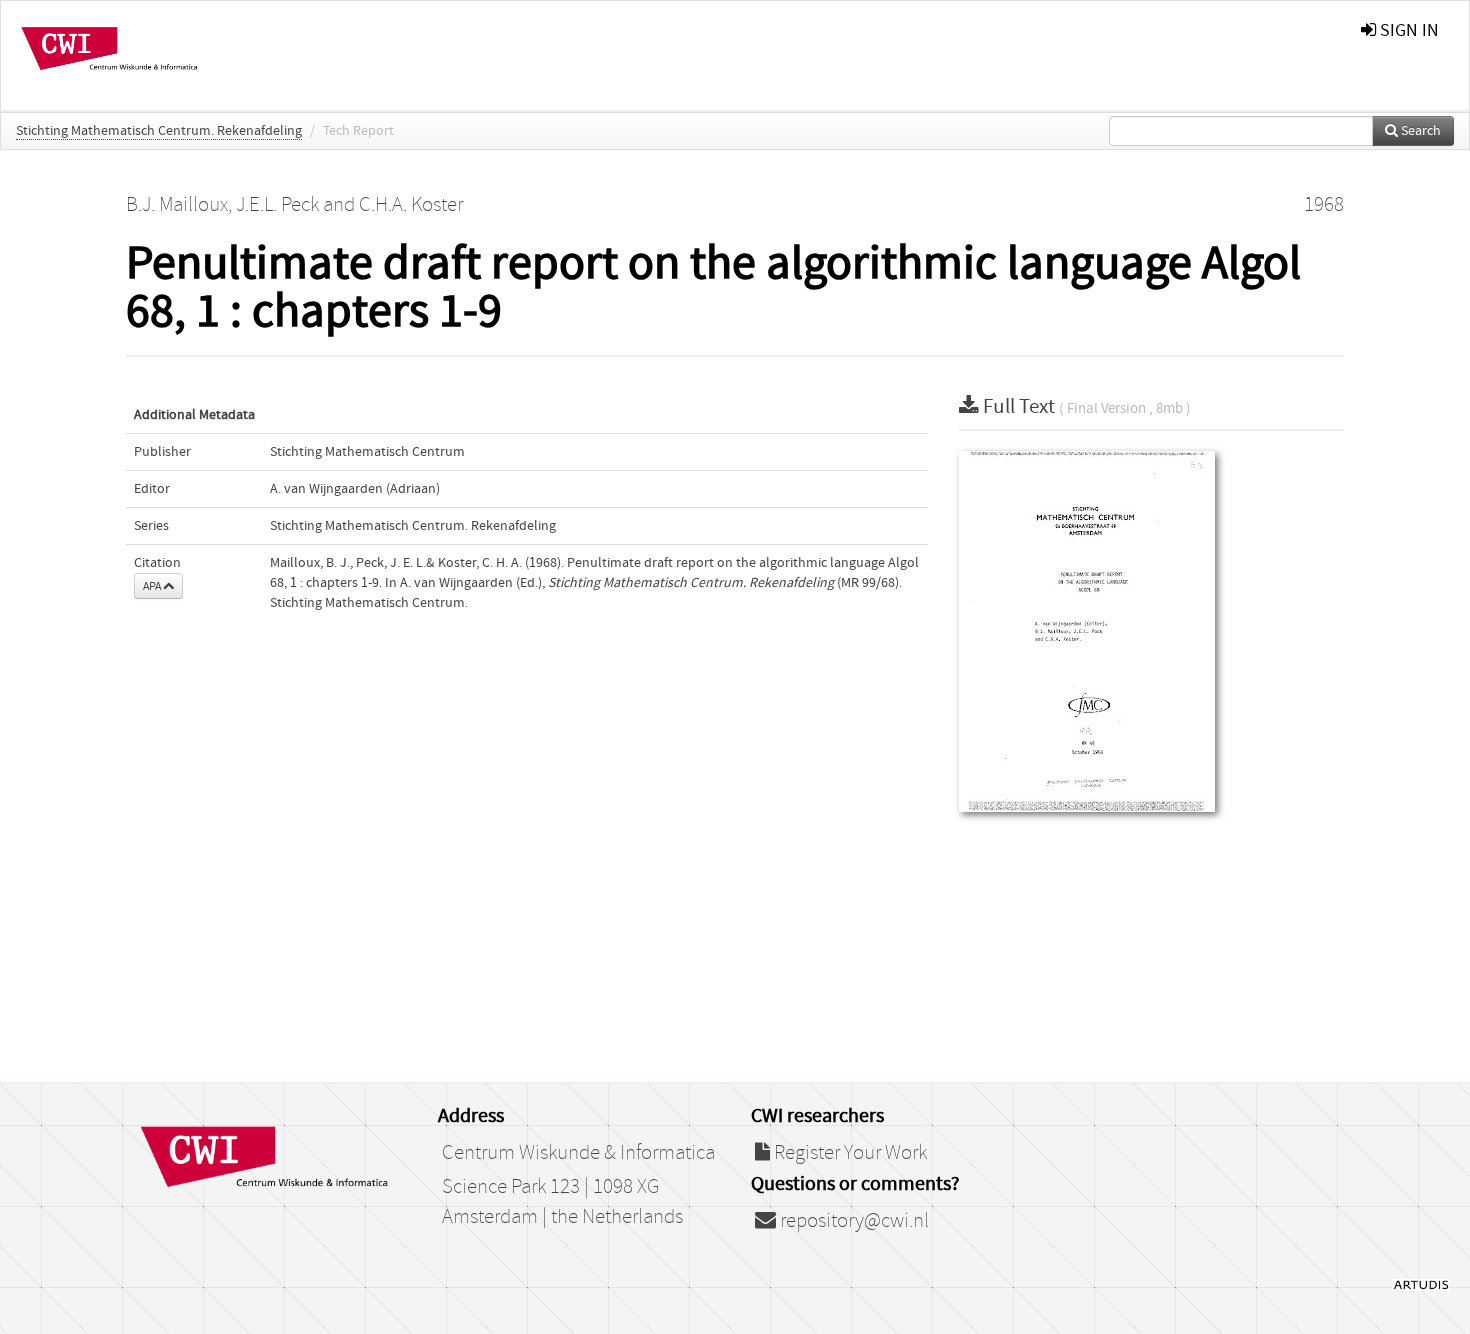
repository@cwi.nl (852, 1221)
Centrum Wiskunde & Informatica (578, 1153)
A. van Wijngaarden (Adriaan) (355, 489)
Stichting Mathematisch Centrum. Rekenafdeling (159, 131)
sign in (1407, 30)
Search (1419, 131)
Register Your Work (848, 1153)
